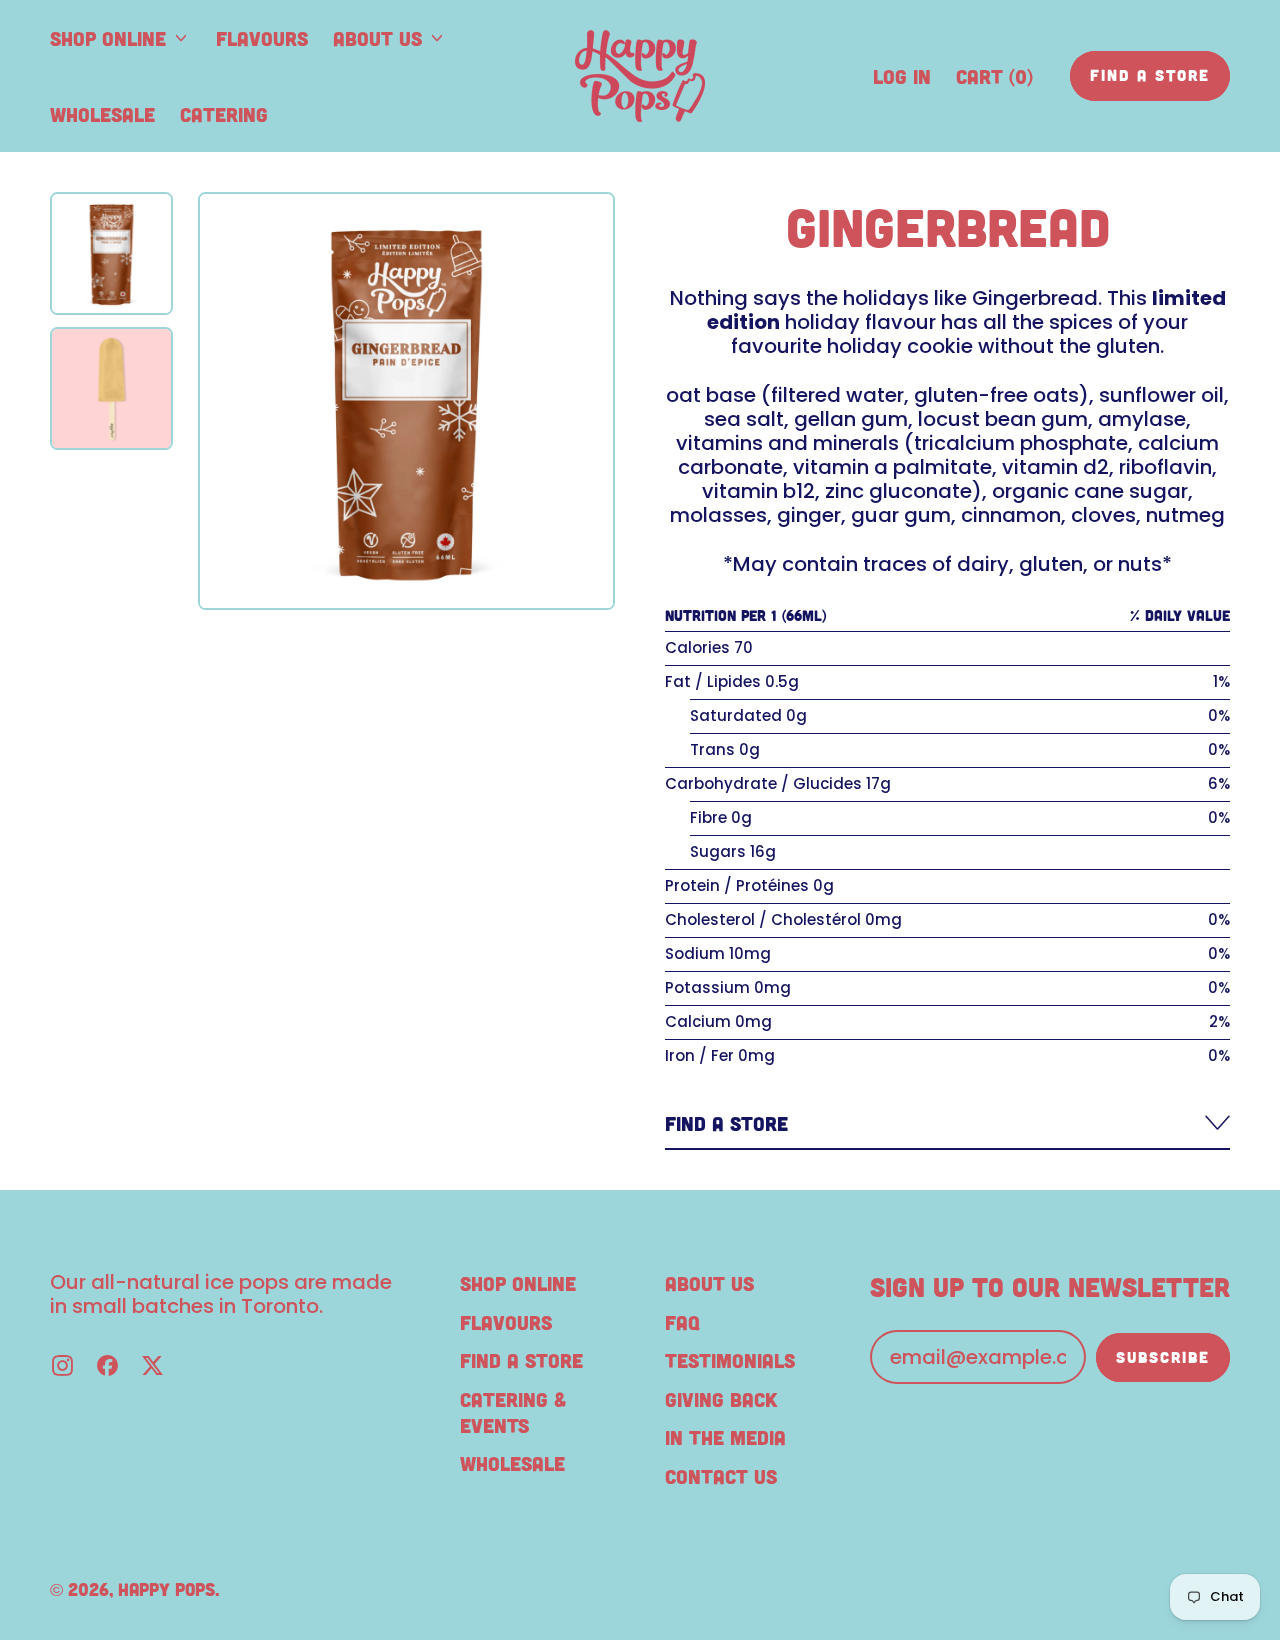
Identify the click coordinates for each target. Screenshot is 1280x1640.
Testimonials (730, 1360)
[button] (111, 253)
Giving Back (721, 1399)
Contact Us (721, 1476)
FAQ (682, 1322)
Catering (224, 114)
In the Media (725, 1437)
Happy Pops (166, 1589)
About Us (709, 1283)
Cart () (994, 82)
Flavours (262, 38)
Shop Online (518, 1283)
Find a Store (521, 1360)
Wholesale (102, 114)
